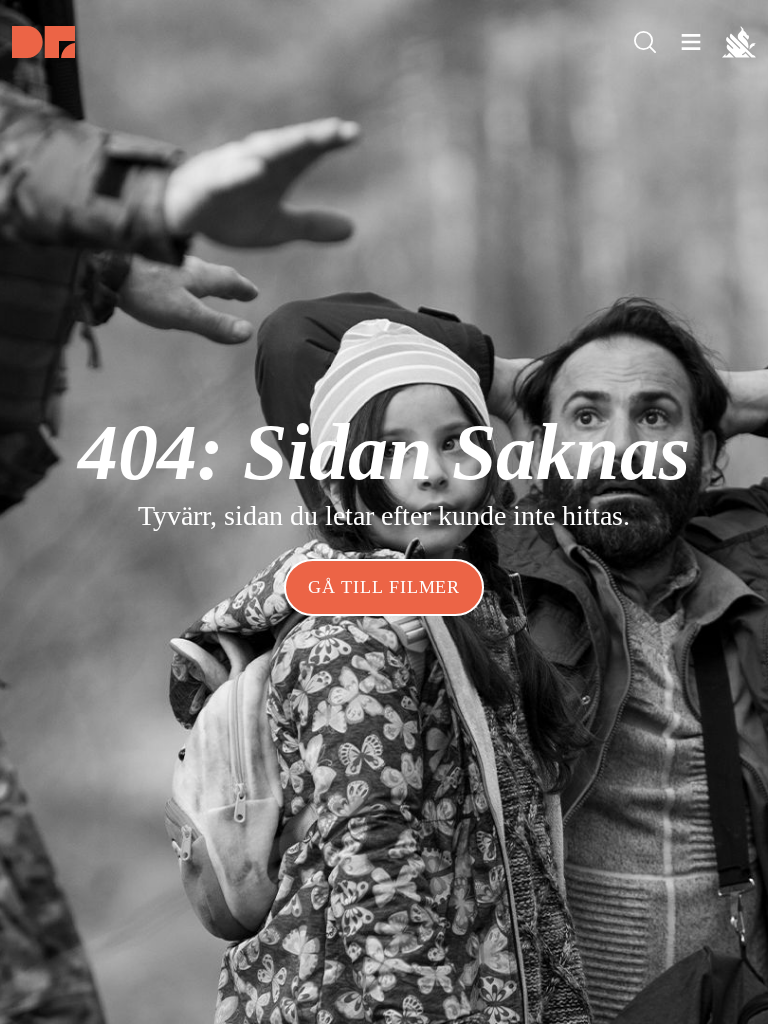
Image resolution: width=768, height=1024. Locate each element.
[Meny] (645, 42)
